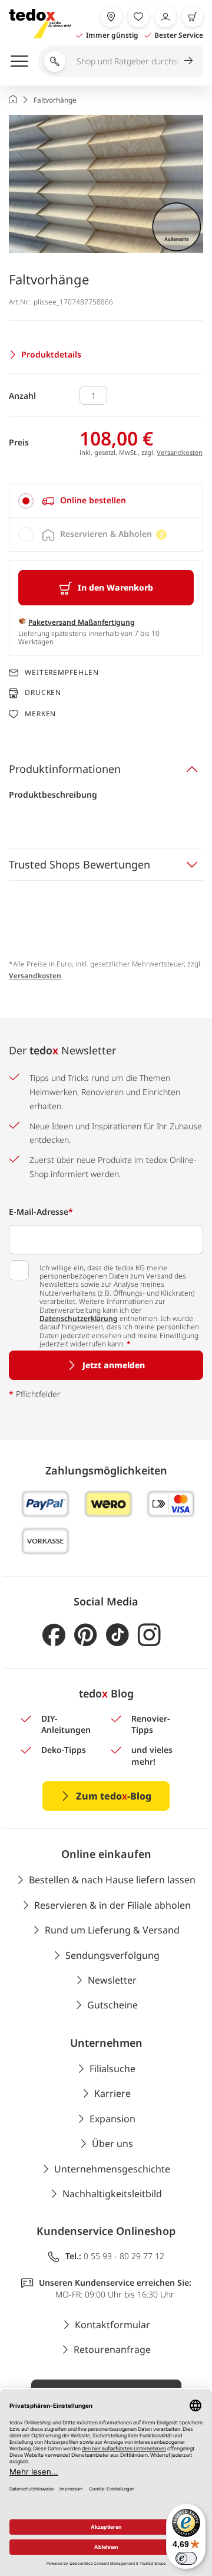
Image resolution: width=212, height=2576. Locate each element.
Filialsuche (112, 2069)
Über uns (112, 2144)
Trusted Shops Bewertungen (79, 864)
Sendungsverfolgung (112, 1955)
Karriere (112, 2093)
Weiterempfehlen (62, 673)
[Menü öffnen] (19, 61)
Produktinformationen (65, 769)
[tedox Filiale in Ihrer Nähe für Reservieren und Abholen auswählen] (111, 17)
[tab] (106, 501)
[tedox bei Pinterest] (86, 1635)
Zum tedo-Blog (114, 1796)
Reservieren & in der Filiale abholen (112, 1905)
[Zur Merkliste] (138, 17)
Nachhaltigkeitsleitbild (112, 2194)
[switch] (186, 2558)
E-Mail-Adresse (41, 1212)
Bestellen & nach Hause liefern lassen (112, 1880)
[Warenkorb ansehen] (193, 17)
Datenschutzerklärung (79, 1318)
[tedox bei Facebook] (54, 1635)
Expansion (112, 2119)
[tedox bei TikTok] (117, 1635)
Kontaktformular (112, 2325)
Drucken (43, 693)
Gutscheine (112, 2005)
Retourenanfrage (112, 2349)
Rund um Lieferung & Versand (112, 1930)
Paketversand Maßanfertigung (82, 622)
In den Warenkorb (115, 587)
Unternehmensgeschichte (112, 2169)
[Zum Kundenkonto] (165, 17)
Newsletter (112, 1980)
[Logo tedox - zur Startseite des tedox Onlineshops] (40, 24)
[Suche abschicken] (188, 60)
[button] (106, 184)
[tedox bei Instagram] (149, 1635)
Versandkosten (180, 452)
